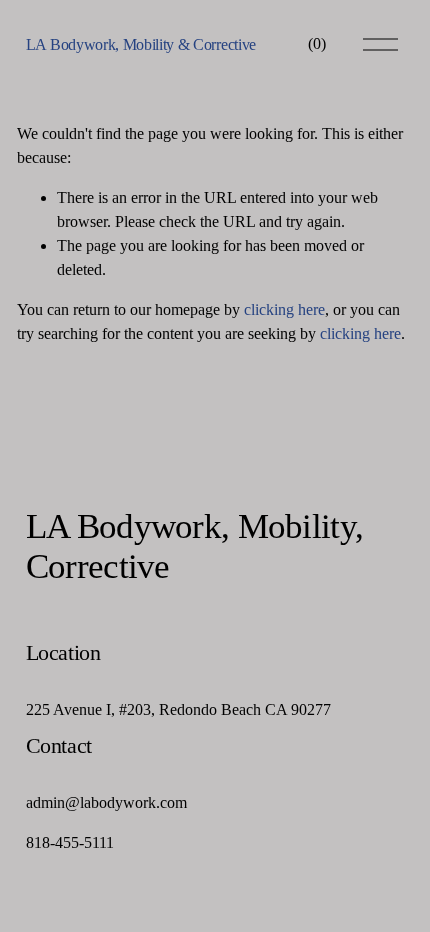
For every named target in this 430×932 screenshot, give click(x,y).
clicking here (284, 309)
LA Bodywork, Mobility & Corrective (141, 44)
